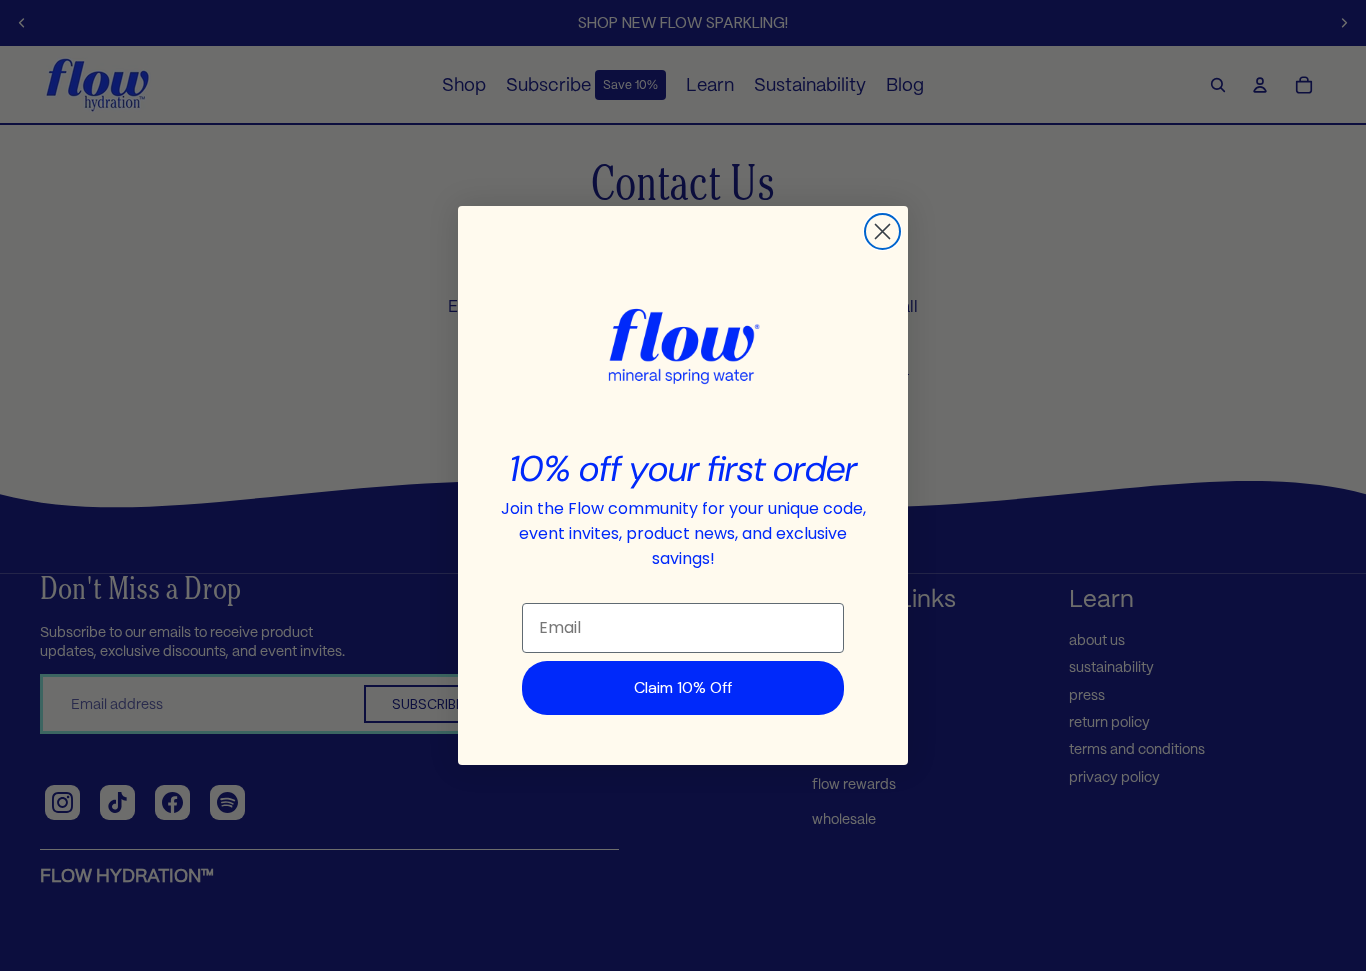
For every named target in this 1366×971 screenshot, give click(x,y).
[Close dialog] (882, 231)
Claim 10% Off (683, 687)
